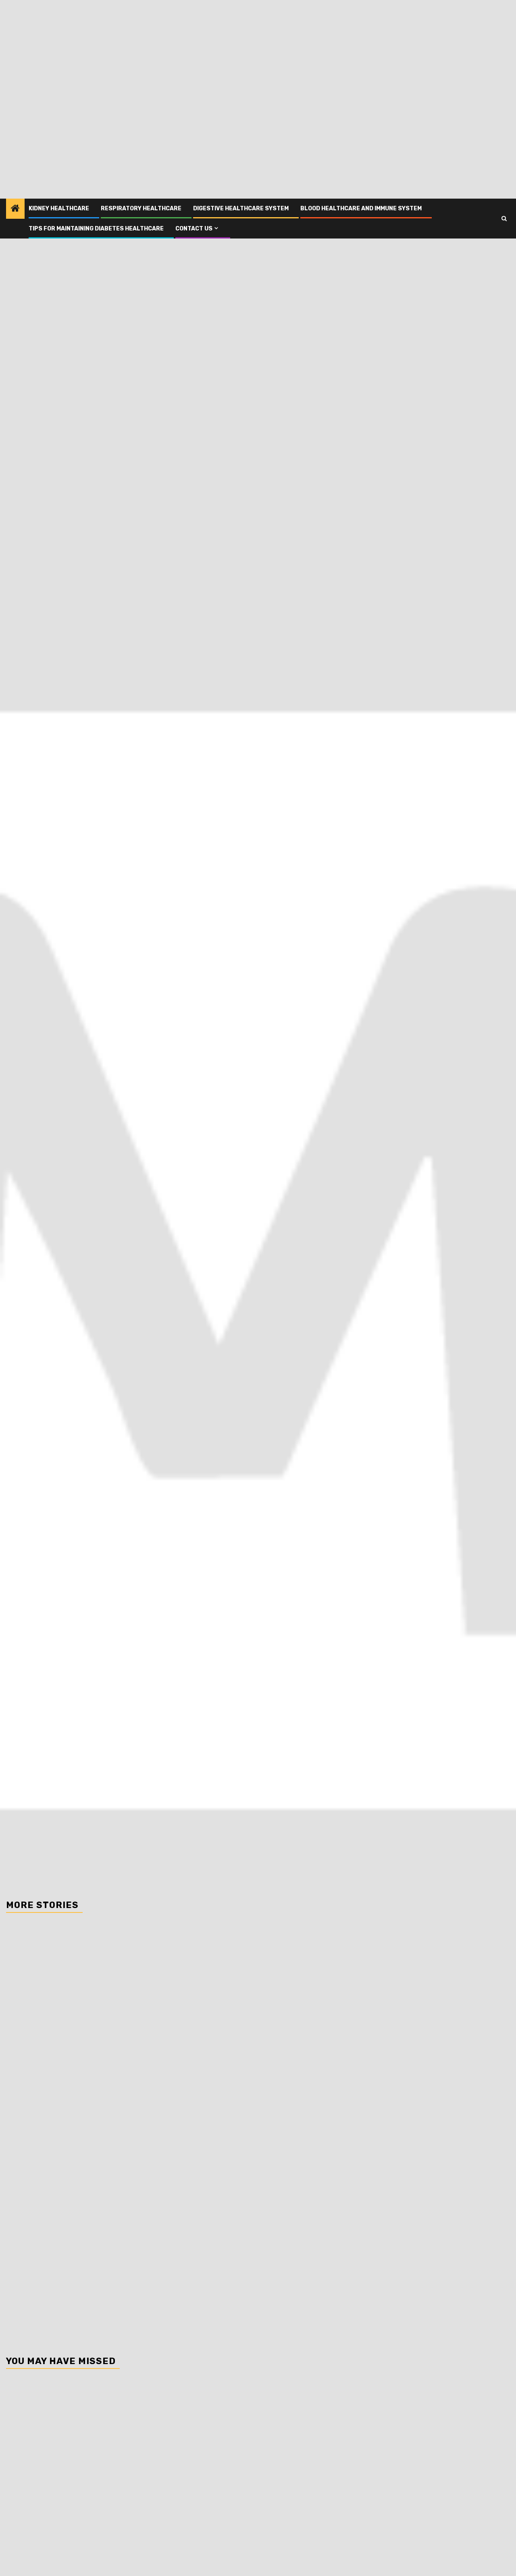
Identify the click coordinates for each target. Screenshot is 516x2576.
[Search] (504, 219)
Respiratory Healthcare (141, 208)
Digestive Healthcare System (241, 208)
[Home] (15, 209)
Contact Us (194, 229)
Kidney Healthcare (59, 208)
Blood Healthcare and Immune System (361, 208)
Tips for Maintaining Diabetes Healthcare (96, 229)
